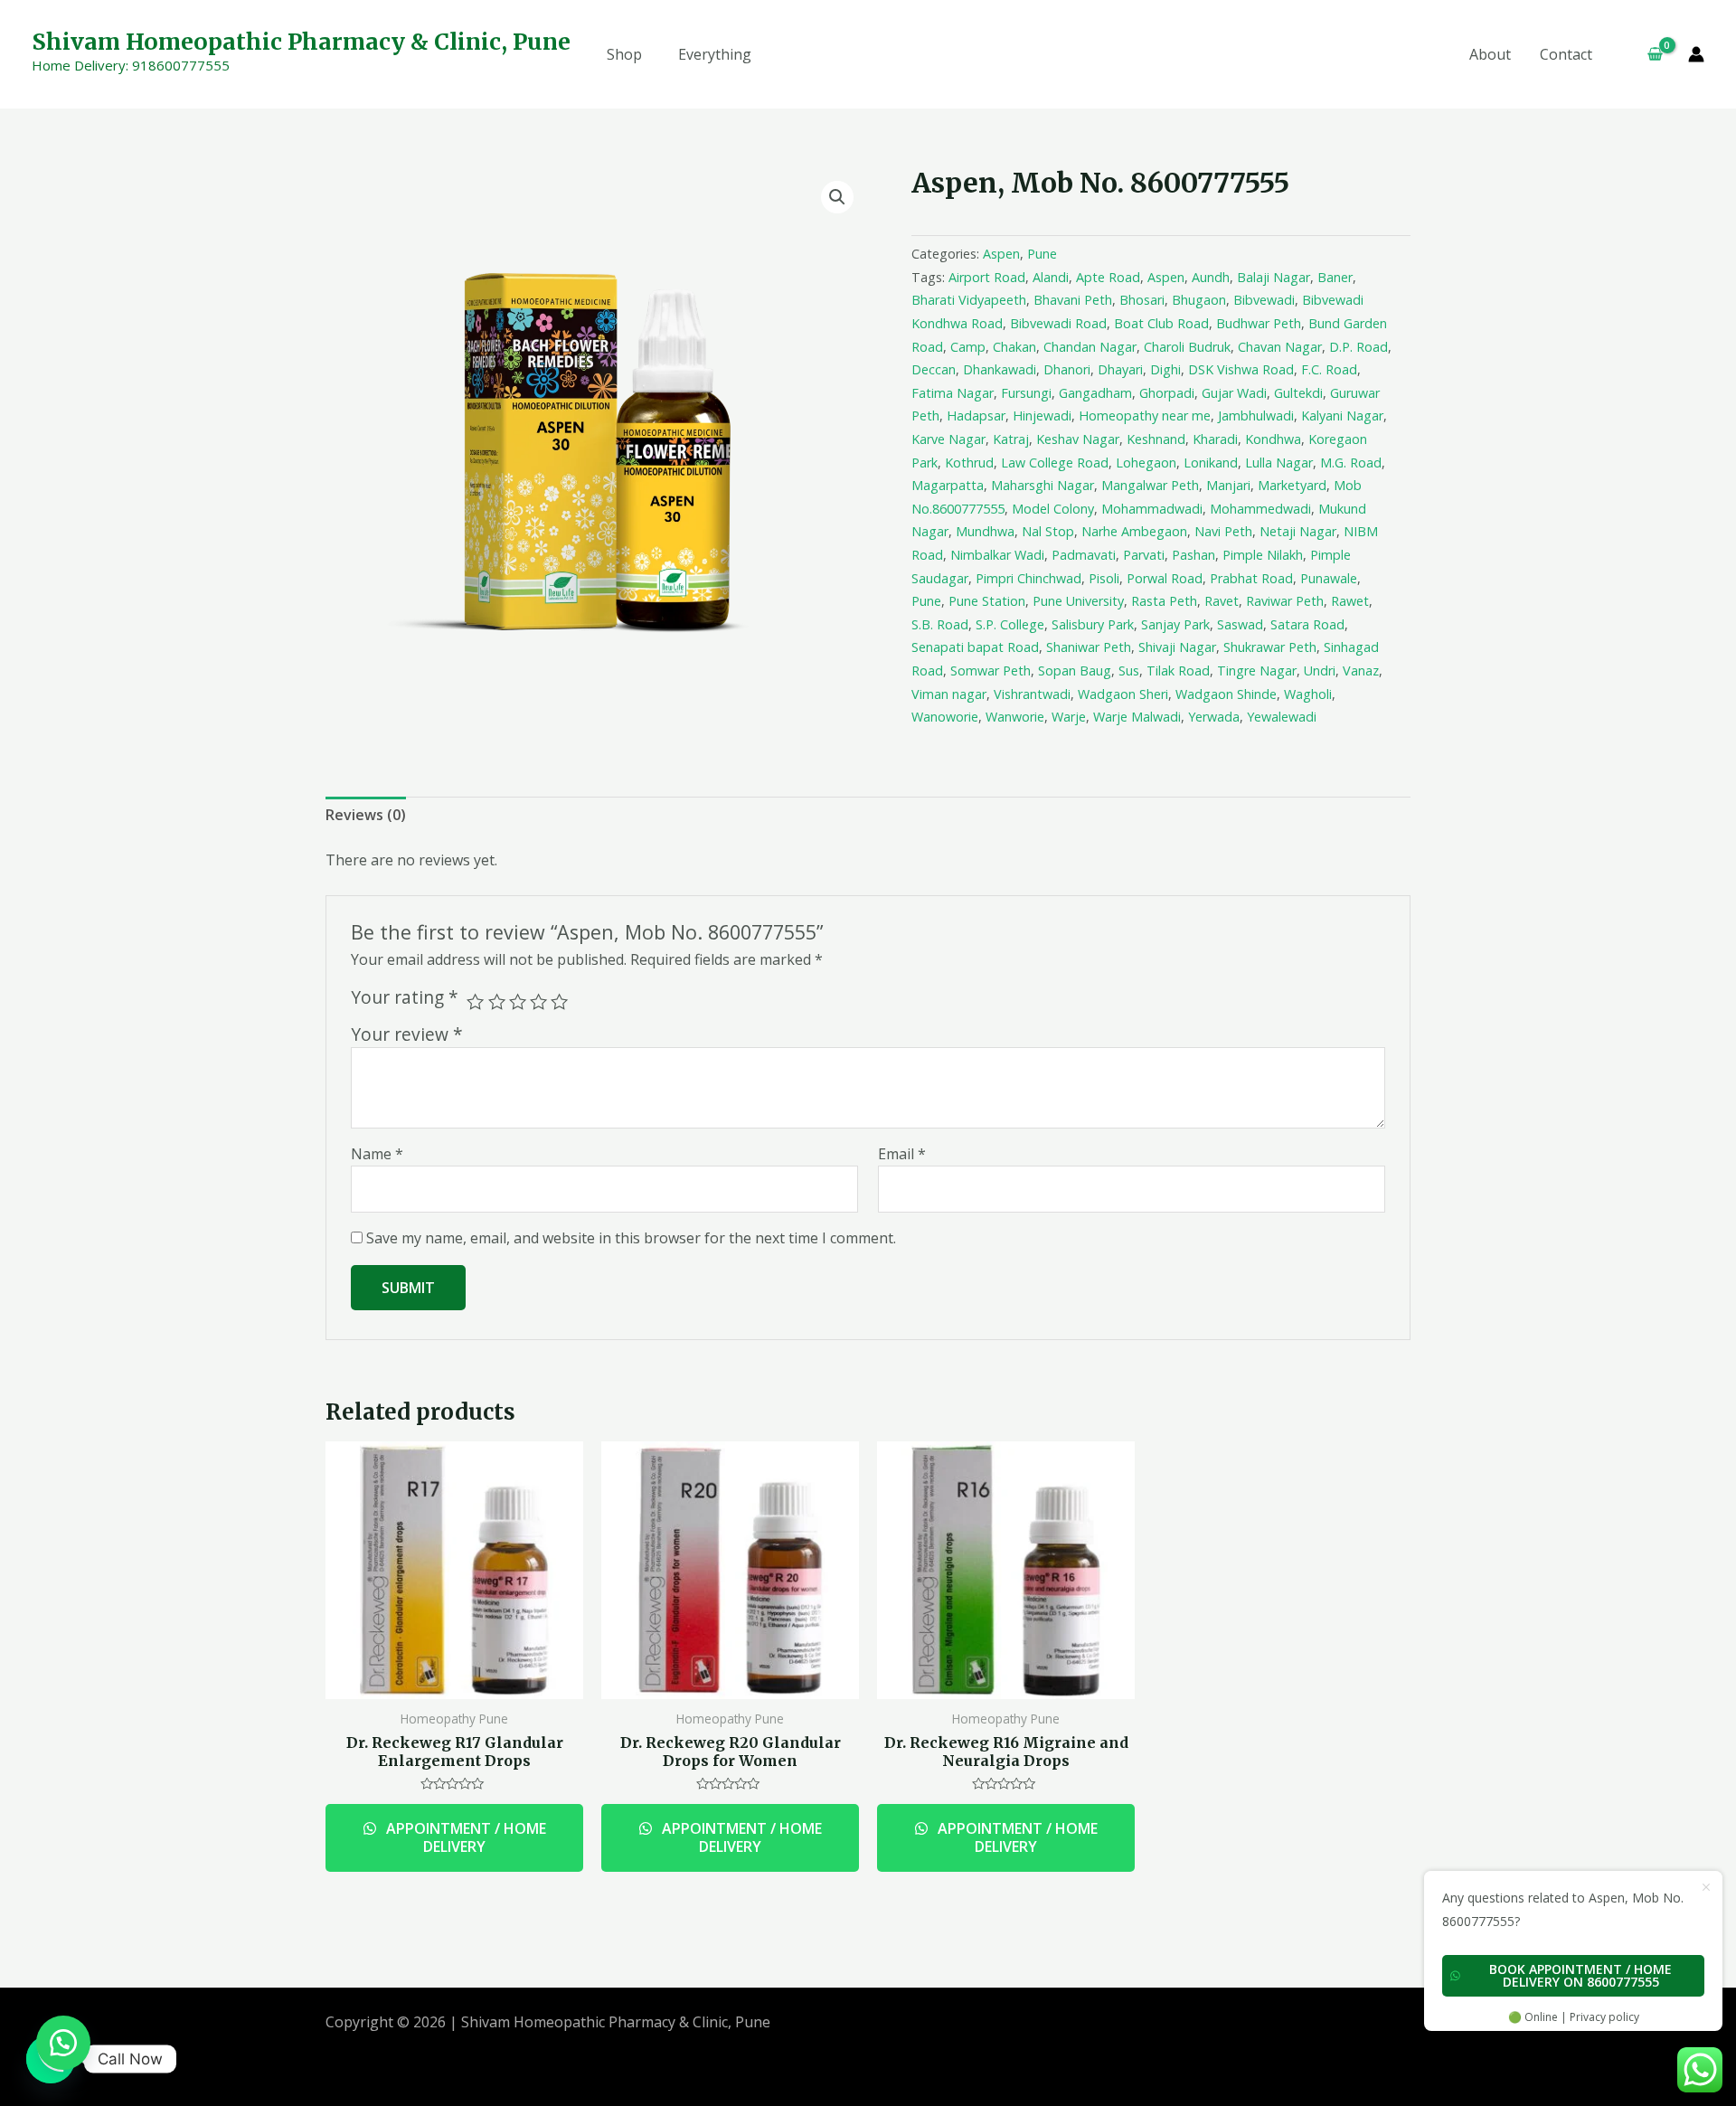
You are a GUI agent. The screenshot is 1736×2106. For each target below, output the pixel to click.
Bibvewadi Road (1058, 323)
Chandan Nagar (1090, 347)
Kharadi (1215, 439)
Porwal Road (1165, 578)
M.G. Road (1351, 463)
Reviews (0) (366, 815)
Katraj (1011, 439)
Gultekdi (1298, 393)
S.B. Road (940, 624)
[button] (63, 2043)
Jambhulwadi (1256, 416)
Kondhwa (1273, 439)
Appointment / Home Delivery (464, 1838)
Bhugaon (1199, 300)
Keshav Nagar (1078, 439)
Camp (968, 347)
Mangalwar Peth (1150, 485)
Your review (407, 1034)
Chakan (1014, 347)
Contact (1566, 54)
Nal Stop (1048, 531)
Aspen (1001, 254)
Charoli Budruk (1187, 347)
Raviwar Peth (1285, 601)
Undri (1320, 671)
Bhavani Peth (1073, 300)
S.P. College (1010, 624)
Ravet (1222, 601)
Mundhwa (985, 531)
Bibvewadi (1264, 300)
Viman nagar (949, 694)
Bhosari (1142, 300)
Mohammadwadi (1152, 509)
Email (902, 1154)
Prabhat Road (1251, 578)
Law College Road (1055, 463)
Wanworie (1015, 717)
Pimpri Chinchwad (1028, 578)
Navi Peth (1223, 531)
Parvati (1144, 555)
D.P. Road (1359, 347)
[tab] (366, 816)
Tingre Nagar (1257, 671)
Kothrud (969, 463)
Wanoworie (945, 717)
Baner (1335, 277)
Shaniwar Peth (1089, 647)
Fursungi (1026, 393)
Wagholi (1308, 694)
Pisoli (1104, 578)
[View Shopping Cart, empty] (1647, 54)
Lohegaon (1146, 463)
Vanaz (1361, 671)
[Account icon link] (1696, 54)
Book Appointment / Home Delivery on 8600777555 (1580, 1975)
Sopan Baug (1075, 671)
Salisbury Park (1093, 624)
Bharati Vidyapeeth (969, 300)
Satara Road (1307, 624)
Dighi (1165, 369)
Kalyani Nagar (1342, 416)
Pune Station (987, 601)
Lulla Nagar (1279, 463)
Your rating (405, 997)
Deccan (934, 369)
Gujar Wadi (1234, 393)
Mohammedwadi (1260, 509)
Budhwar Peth (1259, 323)
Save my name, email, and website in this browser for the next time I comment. (631, 1238)
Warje (1069, 717)
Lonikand (1211, 463)
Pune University (1078, 601)
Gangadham (1095, 393)
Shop (624, 54)
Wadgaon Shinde (1226, 694)
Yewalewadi (1282, 717)
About (1490, 54)
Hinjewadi (1042, 416)
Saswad (1240, 624)
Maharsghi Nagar (1043, 485)
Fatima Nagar (953, 393)
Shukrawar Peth (1270, 647)
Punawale (1329, 578)
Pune (1042, 254)
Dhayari (1120, 369)
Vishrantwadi (1032, 694)
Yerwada (1214, 717)
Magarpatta (948, 485)
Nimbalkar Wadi (997, 555)
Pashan (1193, 555)
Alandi (1051, 277)
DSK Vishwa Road (1241, 369)
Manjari (1228, 485)
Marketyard (1292, 485)
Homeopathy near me (1145, 416)
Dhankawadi (1000, 369)
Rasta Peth (1164, 601)
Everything (715, 54)
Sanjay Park (1175, 624)
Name (377, 1154)
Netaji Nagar (1298, 531)
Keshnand (1156, 439)
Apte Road (1108, 277)
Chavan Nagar (1280, 347)
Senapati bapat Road (975, 647)
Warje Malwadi (1137, 717)
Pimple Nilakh (1263, 555)
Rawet (1350, 601)
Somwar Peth (991, 671)
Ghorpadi (1167, 393)
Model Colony (1053, 509)
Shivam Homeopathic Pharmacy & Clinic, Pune (301, 42)
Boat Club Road (1161, 323)
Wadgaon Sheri (1123, 694)
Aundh (1211, 277)
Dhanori (1067, 369)
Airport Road (987, 277)
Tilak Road (1178, 671)
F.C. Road (1329, 369)
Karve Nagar (948, 439)
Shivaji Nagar (1177, 647)
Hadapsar (976, 416)
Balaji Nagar (1274, 277)
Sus (1129, 671)
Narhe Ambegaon (1134, 531)
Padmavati (1084, 555)
